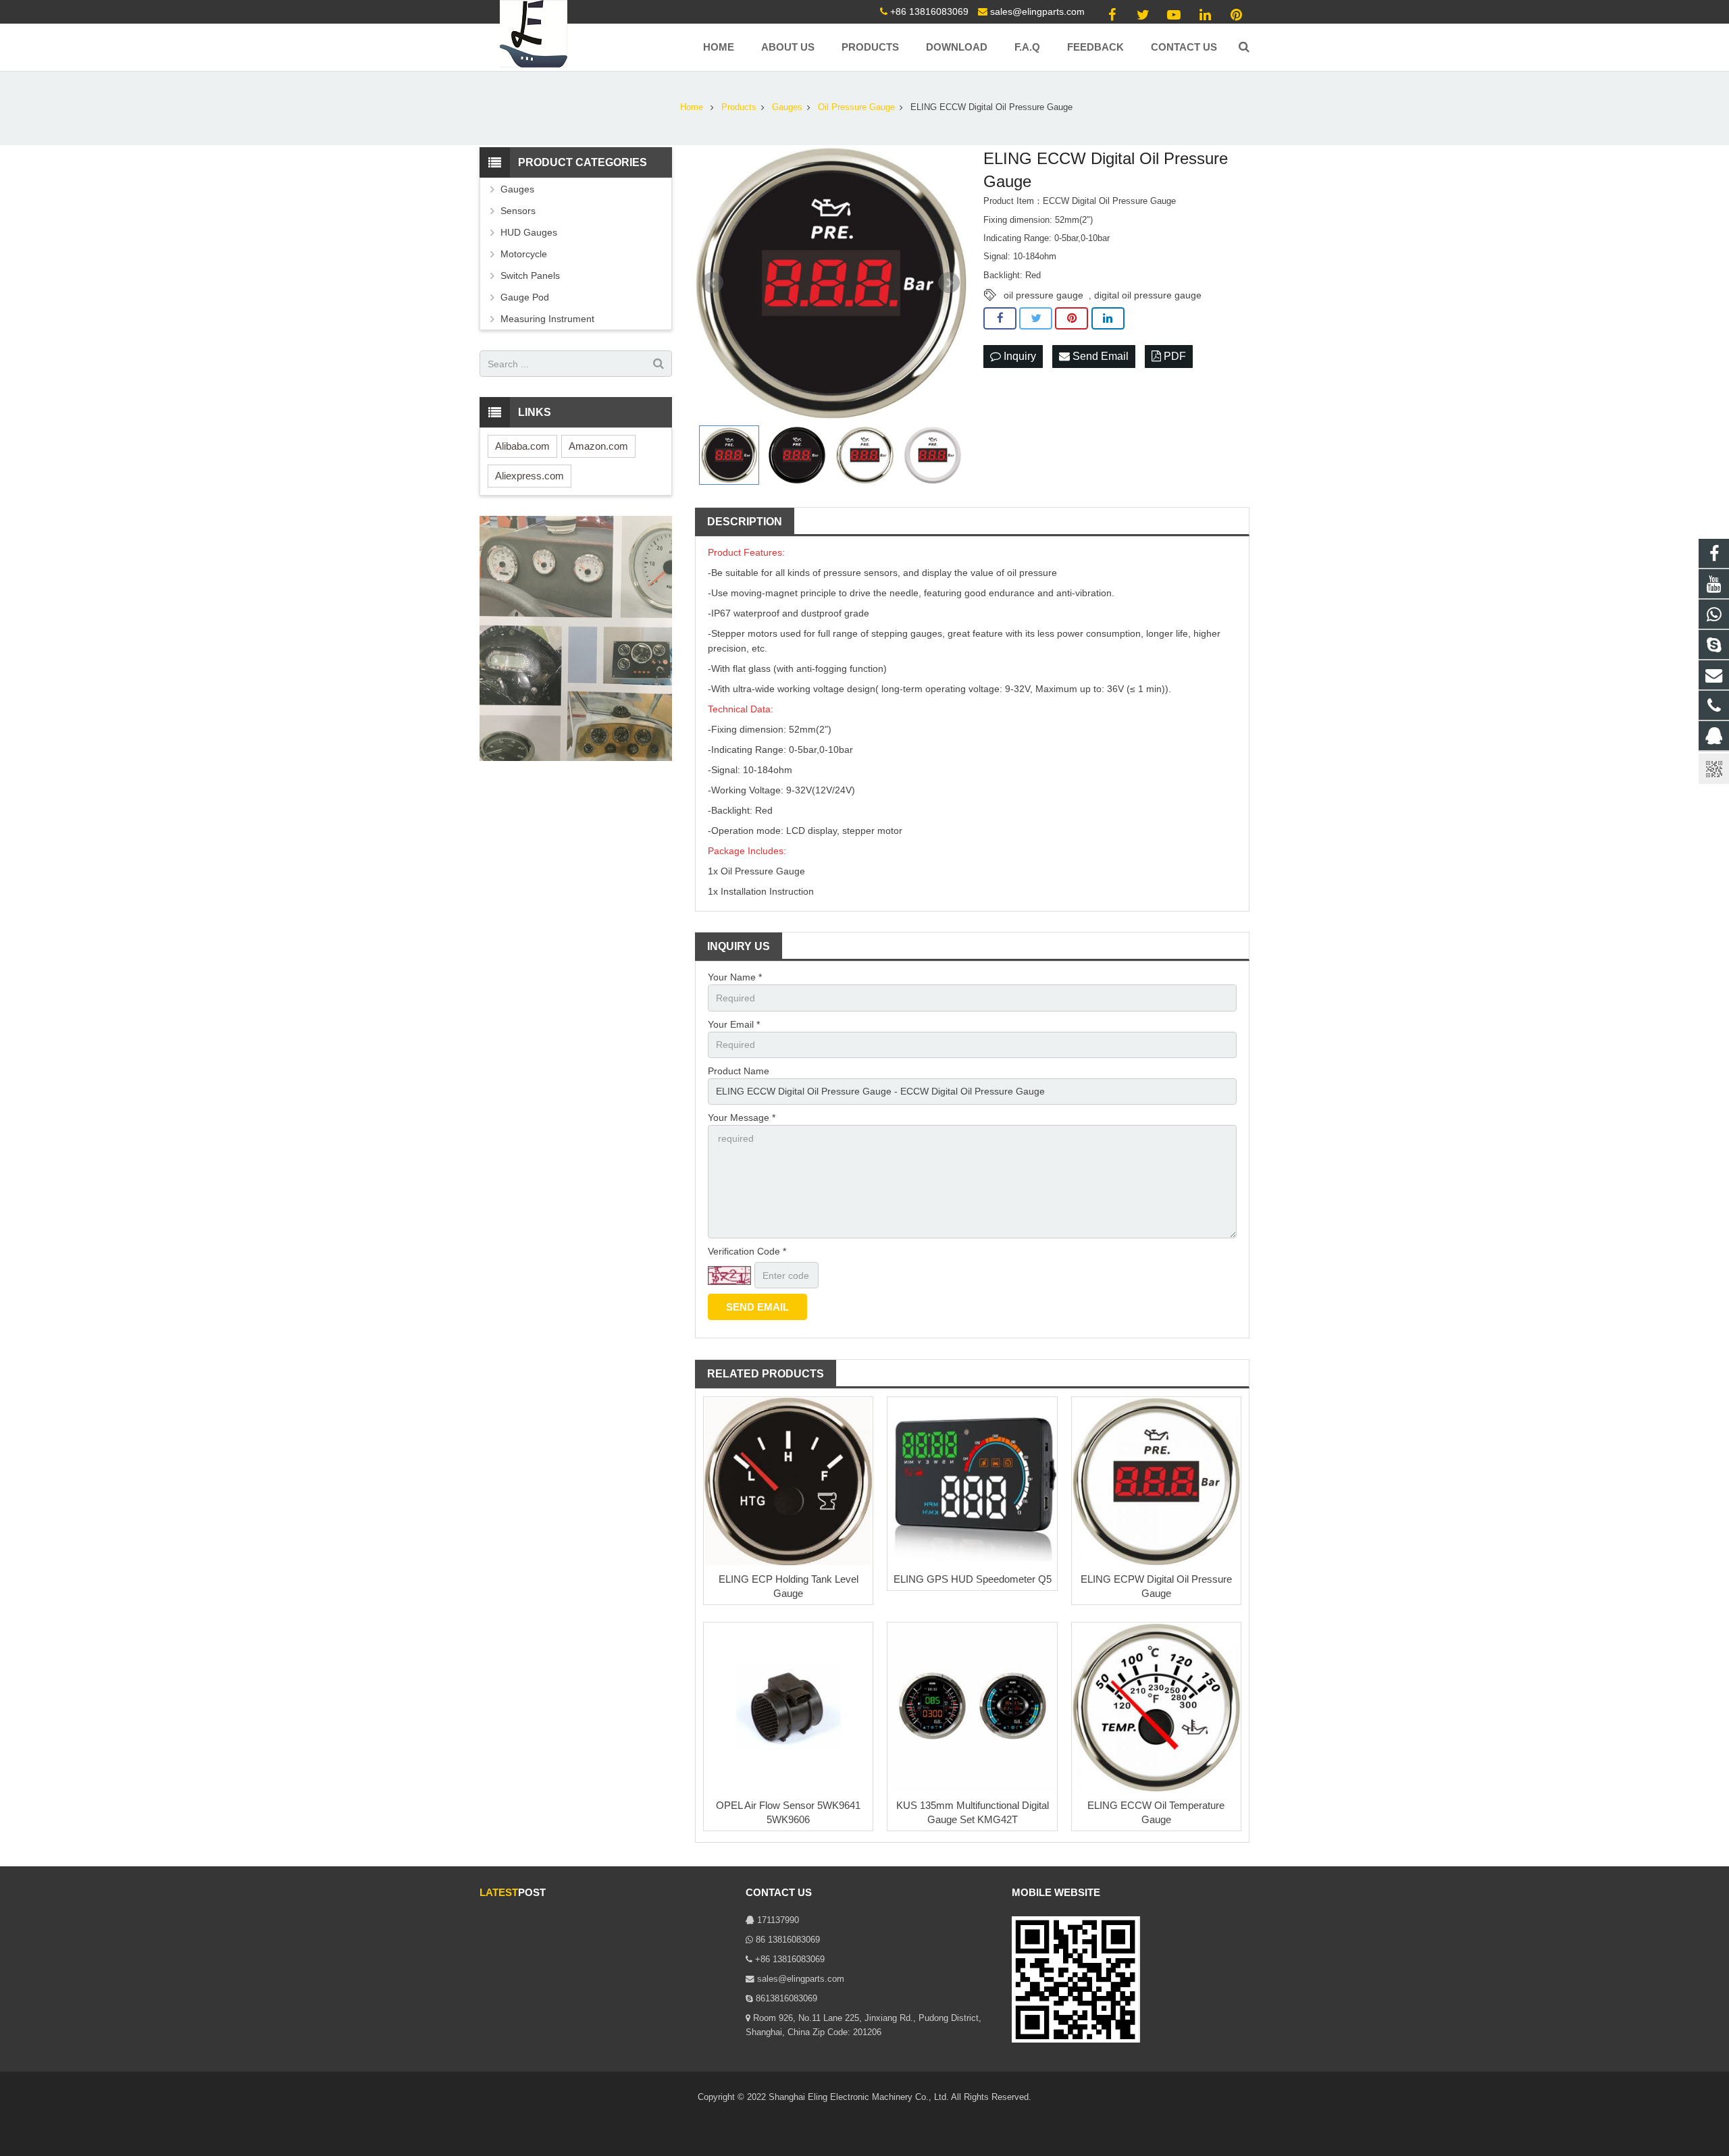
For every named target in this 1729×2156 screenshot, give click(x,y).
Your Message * (742, 1118)
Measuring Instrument (547, 319)
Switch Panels (530, 275)
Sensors (518, 211)
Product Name (739, 1071)
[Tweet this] (1036, 319)
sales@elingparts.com (1037, 11)
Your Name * (735, 977)
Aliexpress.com (530, 476)
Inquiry (1018, 356)
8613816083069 (786, 1999)
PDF (1173, 356)
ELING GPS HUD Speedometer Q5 (973, 1579)
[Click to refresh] (729, 1276)
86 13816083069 (788, 1940)
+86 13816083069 (929, 11)
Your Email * (734, 1024)
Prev (713, 283)
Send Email (1099, 356)
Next (949, 283)
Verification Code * (747, 1251)
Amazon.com (598, 446)
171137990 (778, 1920)
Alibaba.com (522, 446)
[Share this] (1000, 319)
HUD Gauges (529, 232)
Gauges (517, 189)
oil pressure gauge (1043, 295)
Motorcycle (524, 254)
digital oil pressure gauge (1148, 295)
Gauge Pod (525, 297)
